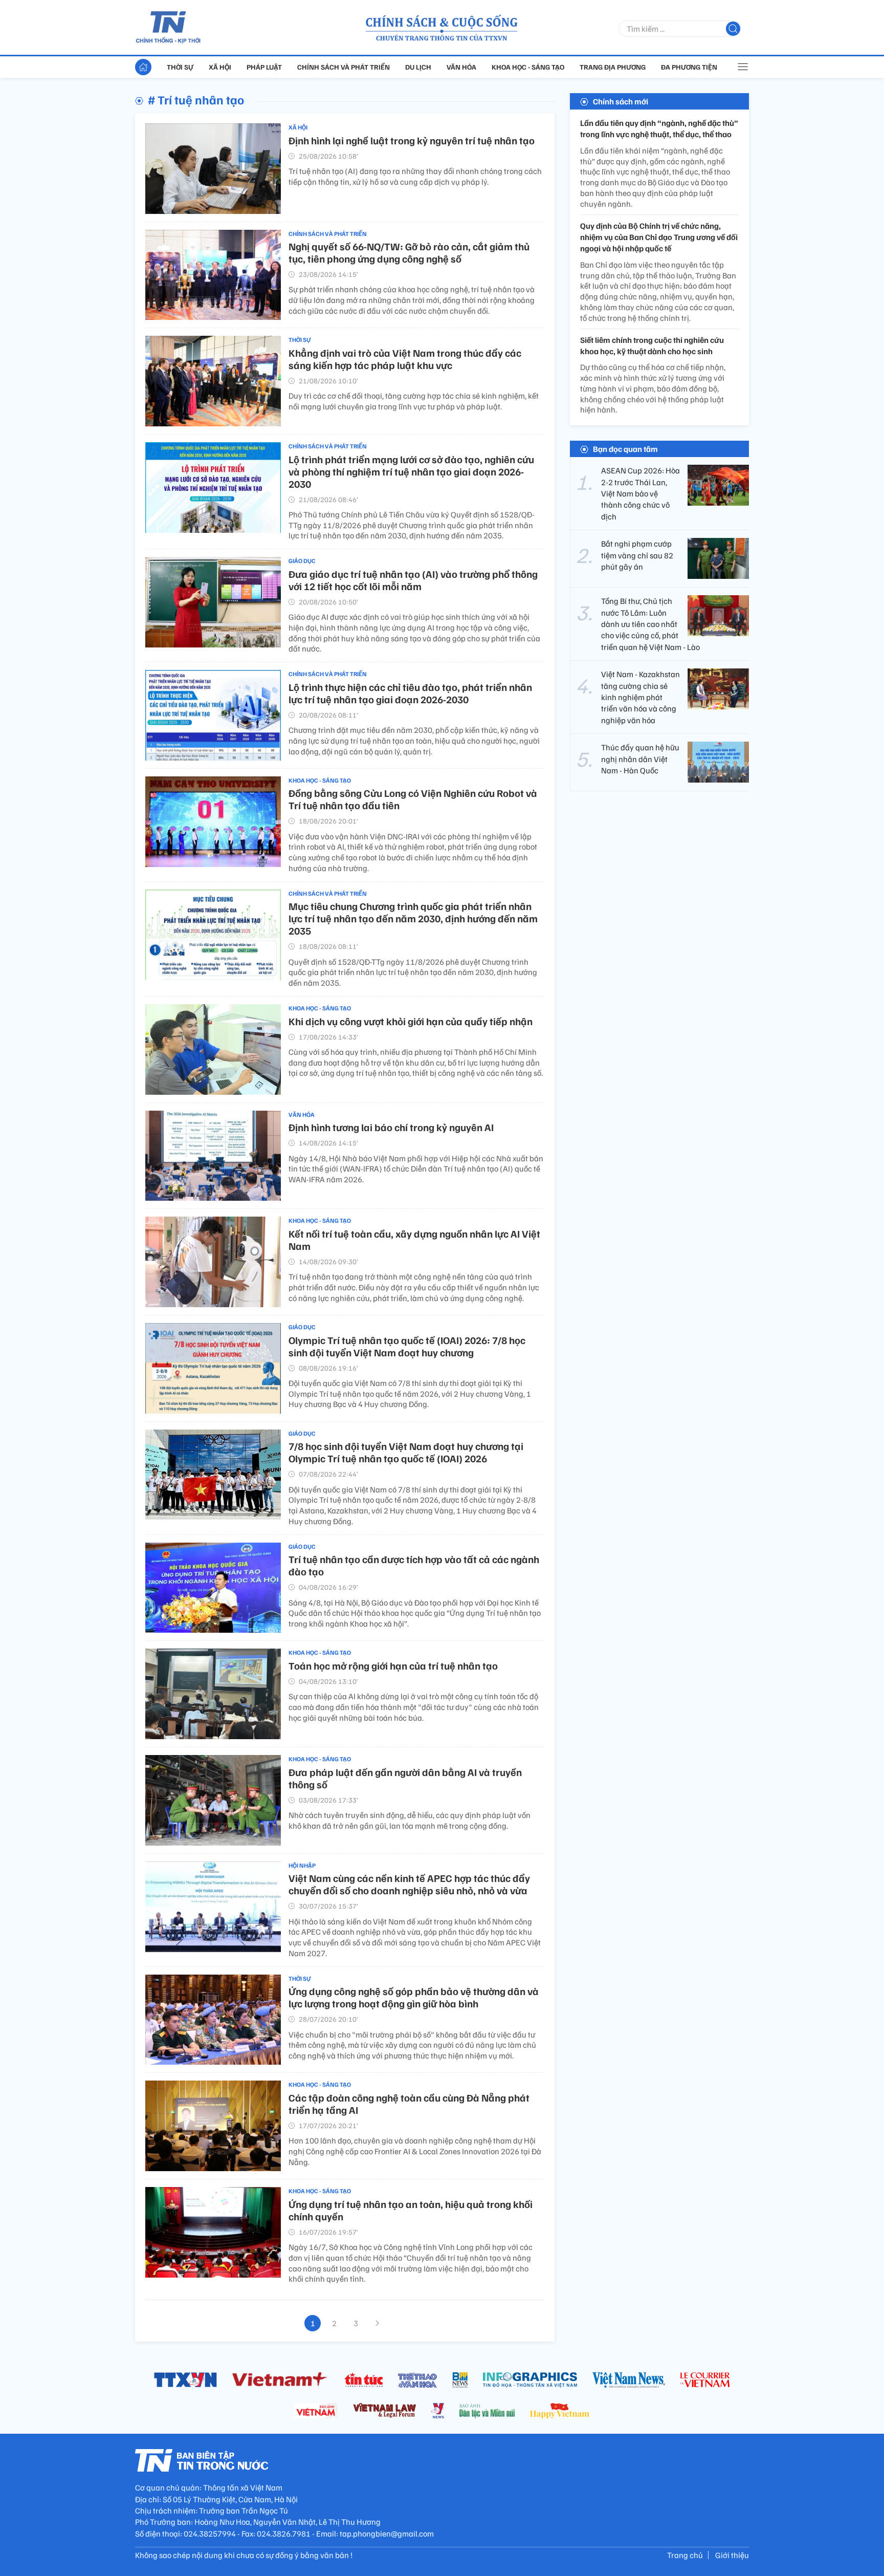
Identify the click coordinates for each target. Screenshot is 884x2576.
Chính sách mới (621, 101)
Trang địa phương (613, 67)
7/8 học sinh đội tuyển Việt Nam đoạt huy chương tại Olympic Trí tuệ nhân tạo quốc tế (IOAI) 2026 (406, 1452)
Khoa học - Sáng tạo (528, 67)
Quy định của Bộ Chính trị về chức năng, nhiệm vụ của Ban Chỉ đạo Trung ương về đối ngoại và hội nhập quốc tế (659, 237)
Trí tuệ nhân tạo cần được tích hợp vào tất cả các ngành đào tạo (414, 1565)
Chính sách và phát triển (344, 67)
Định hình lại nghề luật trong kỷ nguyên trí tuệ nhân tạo (412, 140)
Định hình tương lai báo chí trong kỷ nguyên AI (391, 1127)
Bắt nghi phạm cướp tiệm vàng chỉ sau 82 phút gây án (637, 555)
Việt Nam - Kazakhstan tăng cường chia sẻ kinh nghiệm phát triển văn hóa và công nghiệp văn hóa (640, 697)
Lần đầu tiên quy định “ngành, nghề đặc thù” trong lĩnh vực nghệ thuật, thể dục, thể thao (659, 128)
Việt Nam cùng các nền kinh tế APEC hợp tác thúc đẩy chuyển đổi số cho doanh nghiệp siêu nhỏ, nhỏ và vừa (409, 1884)
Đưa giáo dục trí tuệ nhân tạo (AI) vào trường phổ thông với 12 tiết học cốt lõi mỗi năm (413, 580)
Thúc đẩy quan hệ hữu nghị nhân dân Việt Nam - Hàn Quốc (640, 759)
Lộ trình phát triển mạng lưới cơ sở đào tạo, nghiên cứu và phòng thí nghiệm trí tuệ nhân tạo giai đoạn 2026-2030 (411, 471)
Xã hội (220, 67)
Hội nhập (302, 1865)
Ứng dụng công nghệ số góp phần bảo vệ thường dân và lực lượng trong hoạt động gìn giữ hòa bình (414, 1997)
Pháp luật (264, 67)
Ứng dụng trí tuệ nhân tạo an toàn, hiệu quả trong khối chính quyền (411, 2210)
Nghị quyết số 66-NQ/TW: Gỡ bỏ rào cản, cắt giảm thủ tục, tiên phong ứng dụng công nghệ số (409, 252)
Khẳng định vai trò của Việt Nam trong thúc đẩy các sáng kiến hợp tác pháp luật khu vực (405, 359)
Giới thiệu (732, 2555)
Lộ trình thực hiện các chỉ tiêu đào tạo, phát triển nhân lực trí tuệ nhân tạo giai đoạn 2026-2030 (410, 693)
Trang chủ (685, 2555)
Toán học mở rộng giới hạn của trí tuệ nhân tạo (393, 1665)
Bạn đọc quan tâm (625, 449)
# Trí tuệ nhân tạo (196, 99)
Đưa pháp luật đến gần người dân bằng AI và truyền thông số (405, 1778)
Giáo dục (302, 561)
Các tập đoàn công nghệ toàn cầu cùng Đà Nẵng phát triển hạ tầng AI (409, 2104)
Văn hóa (461, 67)
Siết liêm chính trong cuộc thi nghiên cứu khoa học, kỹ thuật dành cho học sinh (652, 345)
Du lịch (418, 67)
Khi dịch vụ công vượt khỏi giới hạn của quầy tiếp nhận (411, 1021)
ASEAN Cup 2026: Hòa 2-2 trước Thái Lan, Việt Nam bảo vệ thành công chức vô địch (640, 493)
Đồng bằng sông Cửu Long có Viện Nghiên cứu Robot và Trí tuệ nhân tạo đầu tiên (413, 799)
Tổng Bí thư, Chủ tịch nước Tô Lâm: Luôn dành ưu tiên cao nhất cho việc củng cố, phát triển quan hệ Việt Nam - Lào (650, 624)
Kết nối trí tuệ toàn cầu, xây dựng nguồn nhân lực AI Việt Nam (414, 1240)
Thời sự (180, 67)
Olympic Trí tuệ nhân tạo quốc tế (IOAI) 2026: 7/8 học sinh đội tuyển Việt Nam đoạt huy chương (407, 1346)
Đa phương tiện (689, 67)
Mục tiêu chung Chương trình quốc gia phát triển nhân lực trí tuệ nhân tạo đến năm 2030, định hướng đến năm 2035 (413, 918)
